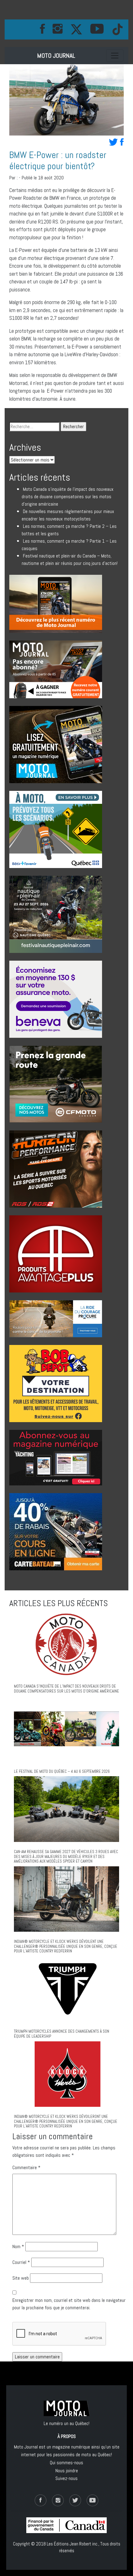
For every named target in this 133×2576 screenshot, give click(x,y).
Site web (21, 2278)
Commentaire (26, 2167)
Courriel (21, 2262)
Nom (18, 2246)
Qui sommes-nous (66, 2463)
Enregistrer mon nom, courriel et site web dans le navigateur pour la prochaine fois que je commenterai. (69, 2304)
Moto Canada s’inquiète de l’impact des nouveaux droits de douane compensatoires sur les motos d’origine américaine (68, 497)
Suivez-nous (66, 2478)
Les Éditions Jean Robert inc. (73, 2544)
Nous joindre (67, 2471)
